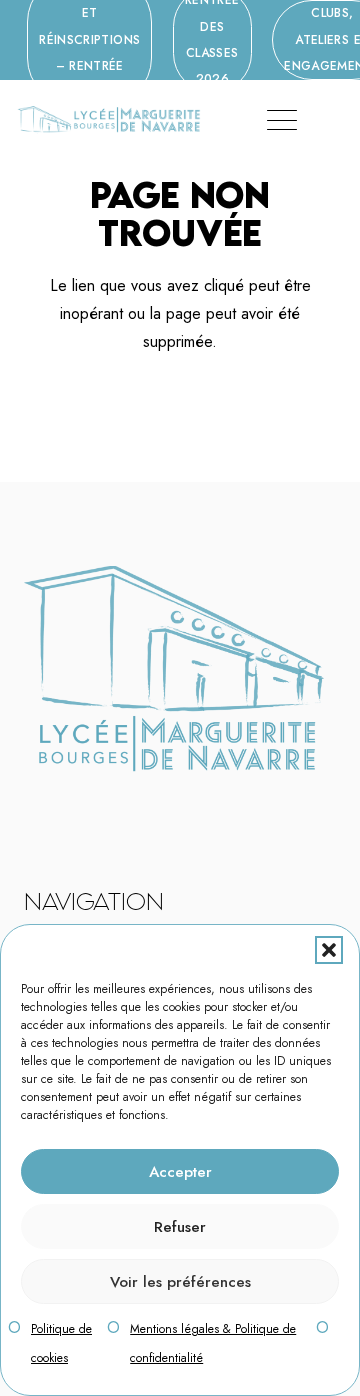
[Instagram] (73, 801)
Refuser (180, 1227)
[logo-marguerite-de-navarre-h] (108, 120)
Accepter (180, 1172)
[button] (329, 950)
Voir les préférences (180, 1282)
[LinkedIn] (86, 800)
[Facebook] (60, 800)
